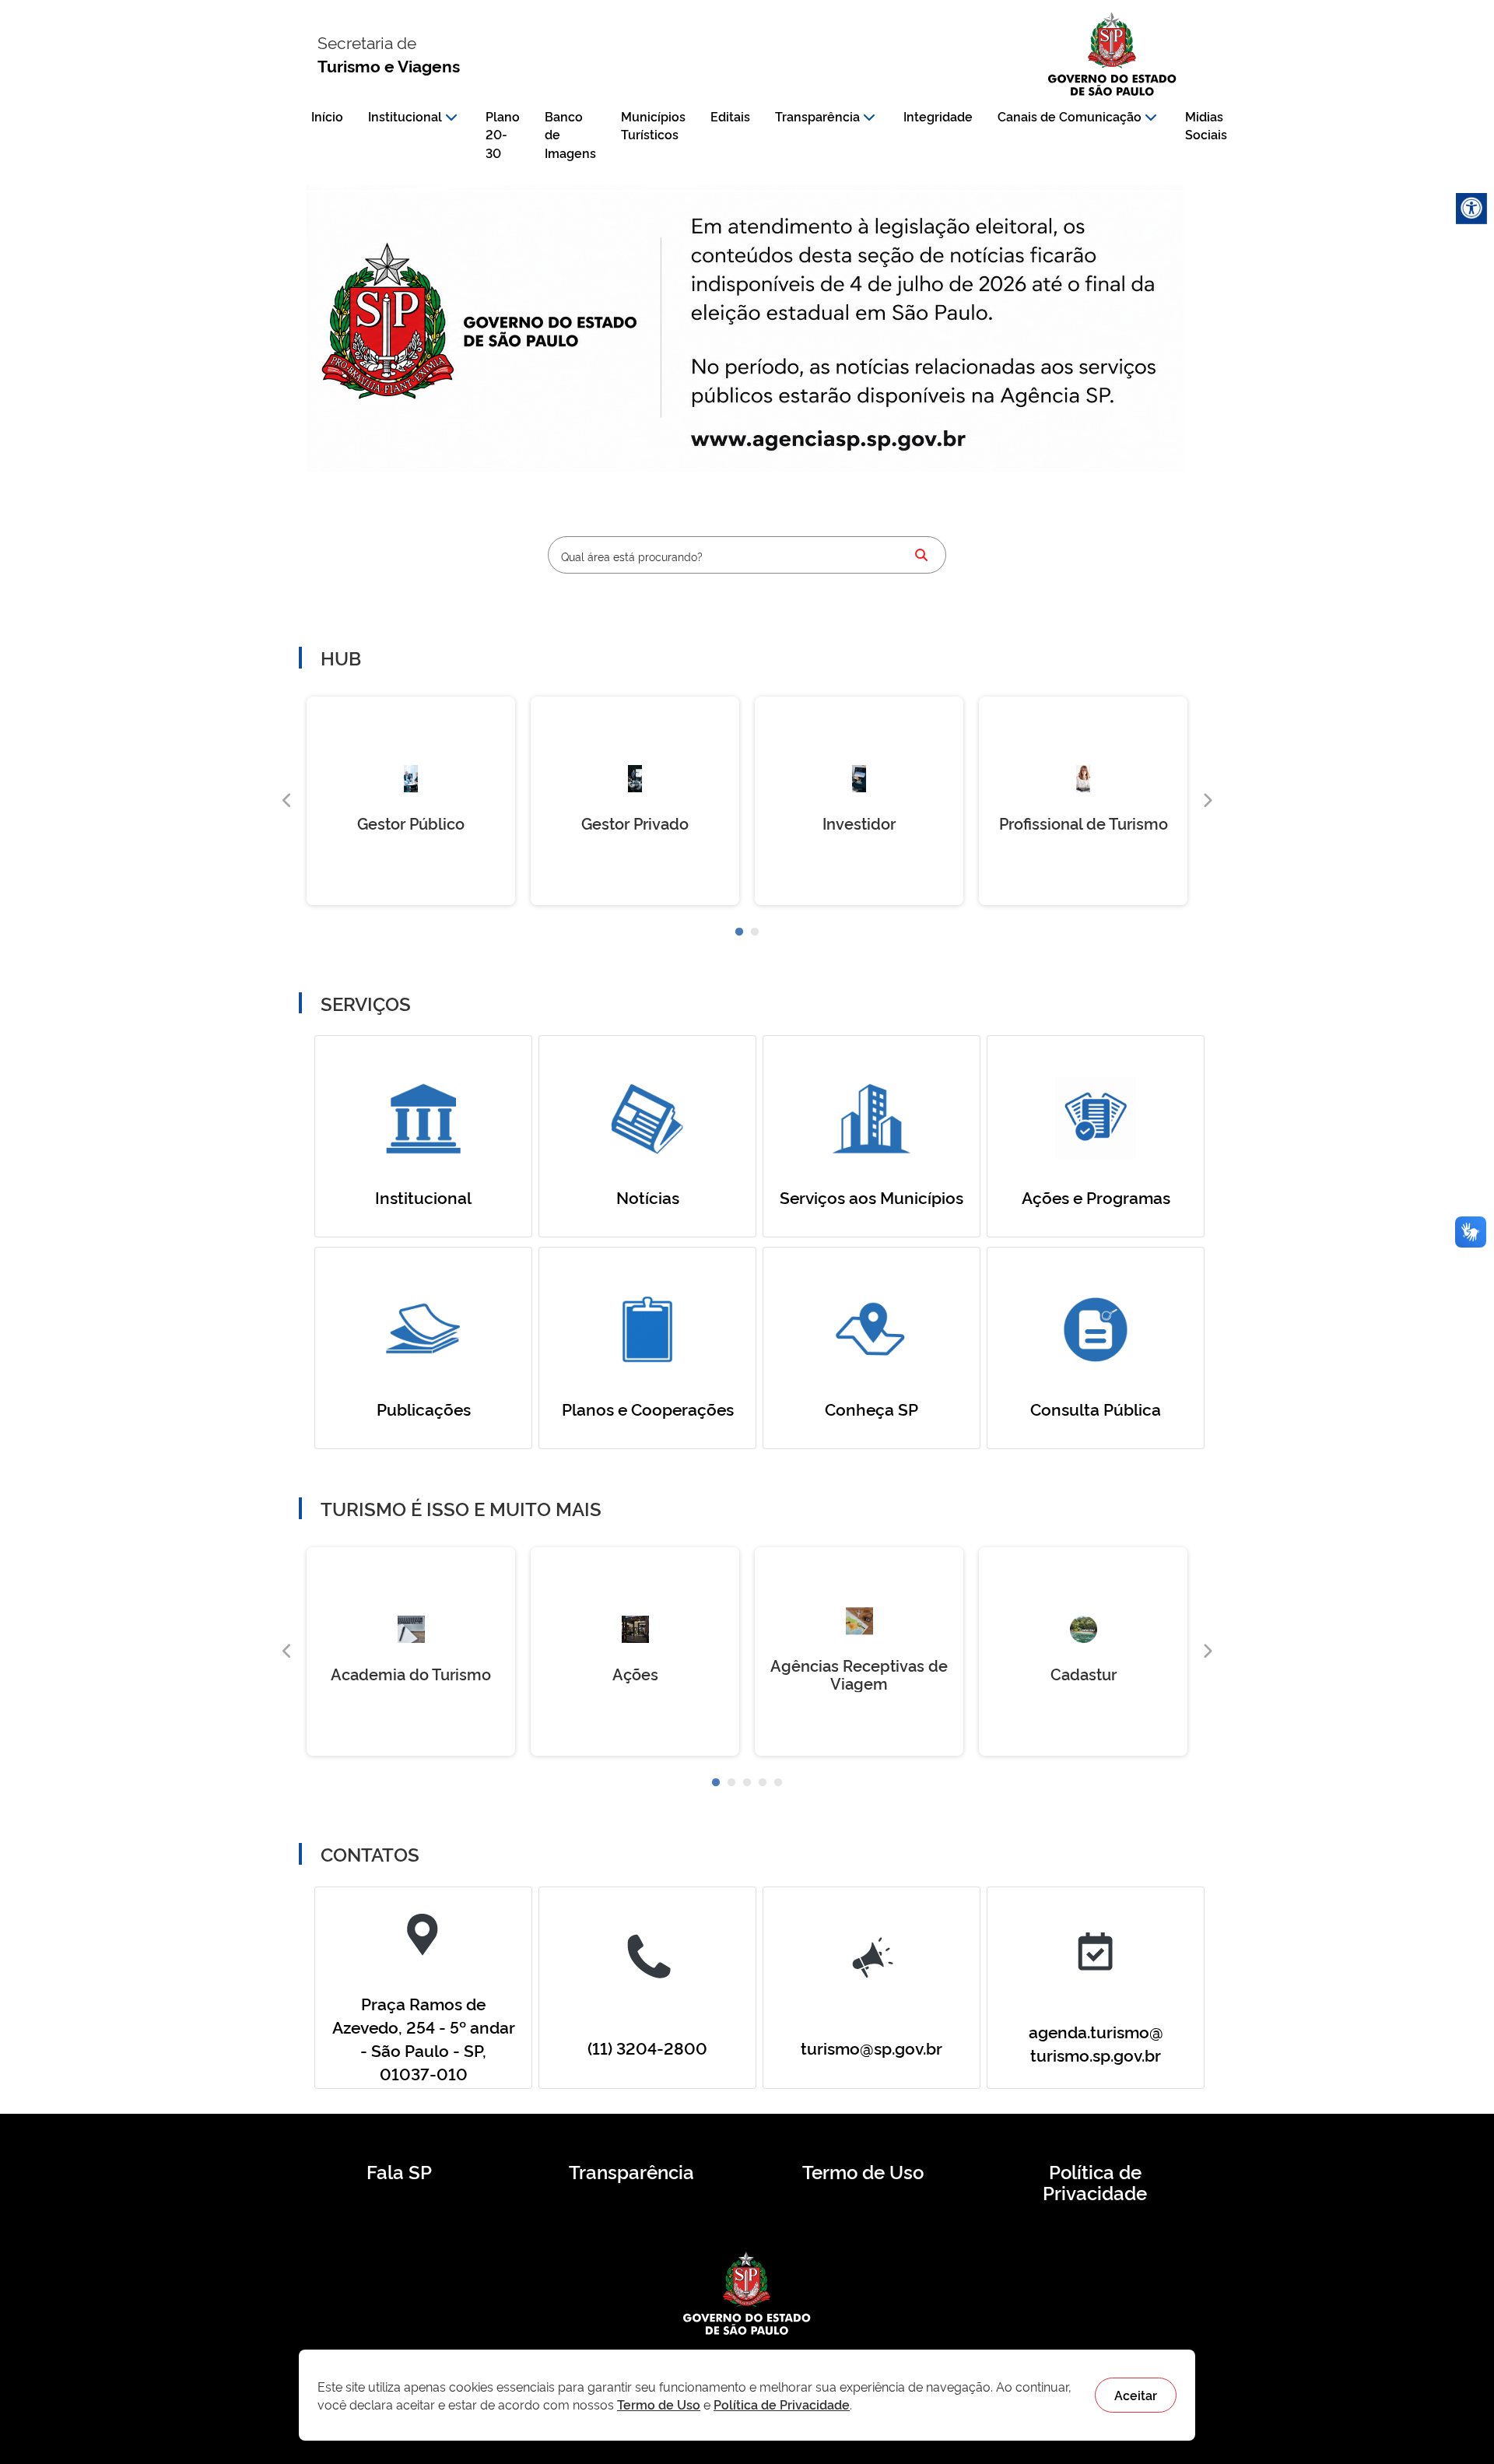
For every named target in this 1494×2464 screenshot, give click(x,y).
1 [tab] (739, 932)
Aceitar (1136, 2395)
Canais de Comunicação (1070, 116)
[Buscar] (921, 555)
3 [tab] (747, 1783)
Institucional (405, 116)
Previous (287, 801)
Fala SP (399, 2171)
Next (1207, 801)
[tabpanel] (411, 801)
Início (327, 116)
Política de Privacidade (1095, 2182)
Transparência (817, 116)
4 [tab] (763, 1783)
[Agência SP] (832, 441)
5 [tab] (778, 1783)
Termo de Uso (863, 2171)
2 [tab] (755, 932)
